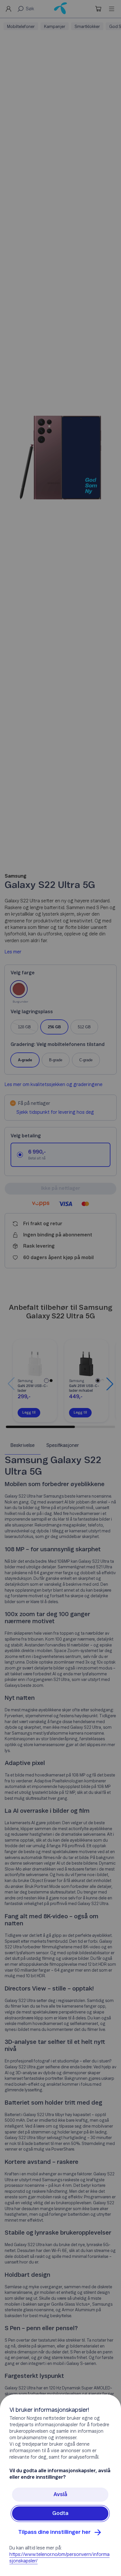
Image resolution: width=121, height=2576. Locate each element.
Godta (60, 2514)
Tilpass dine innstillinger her (54, 2532)
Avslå (60, 2495)
